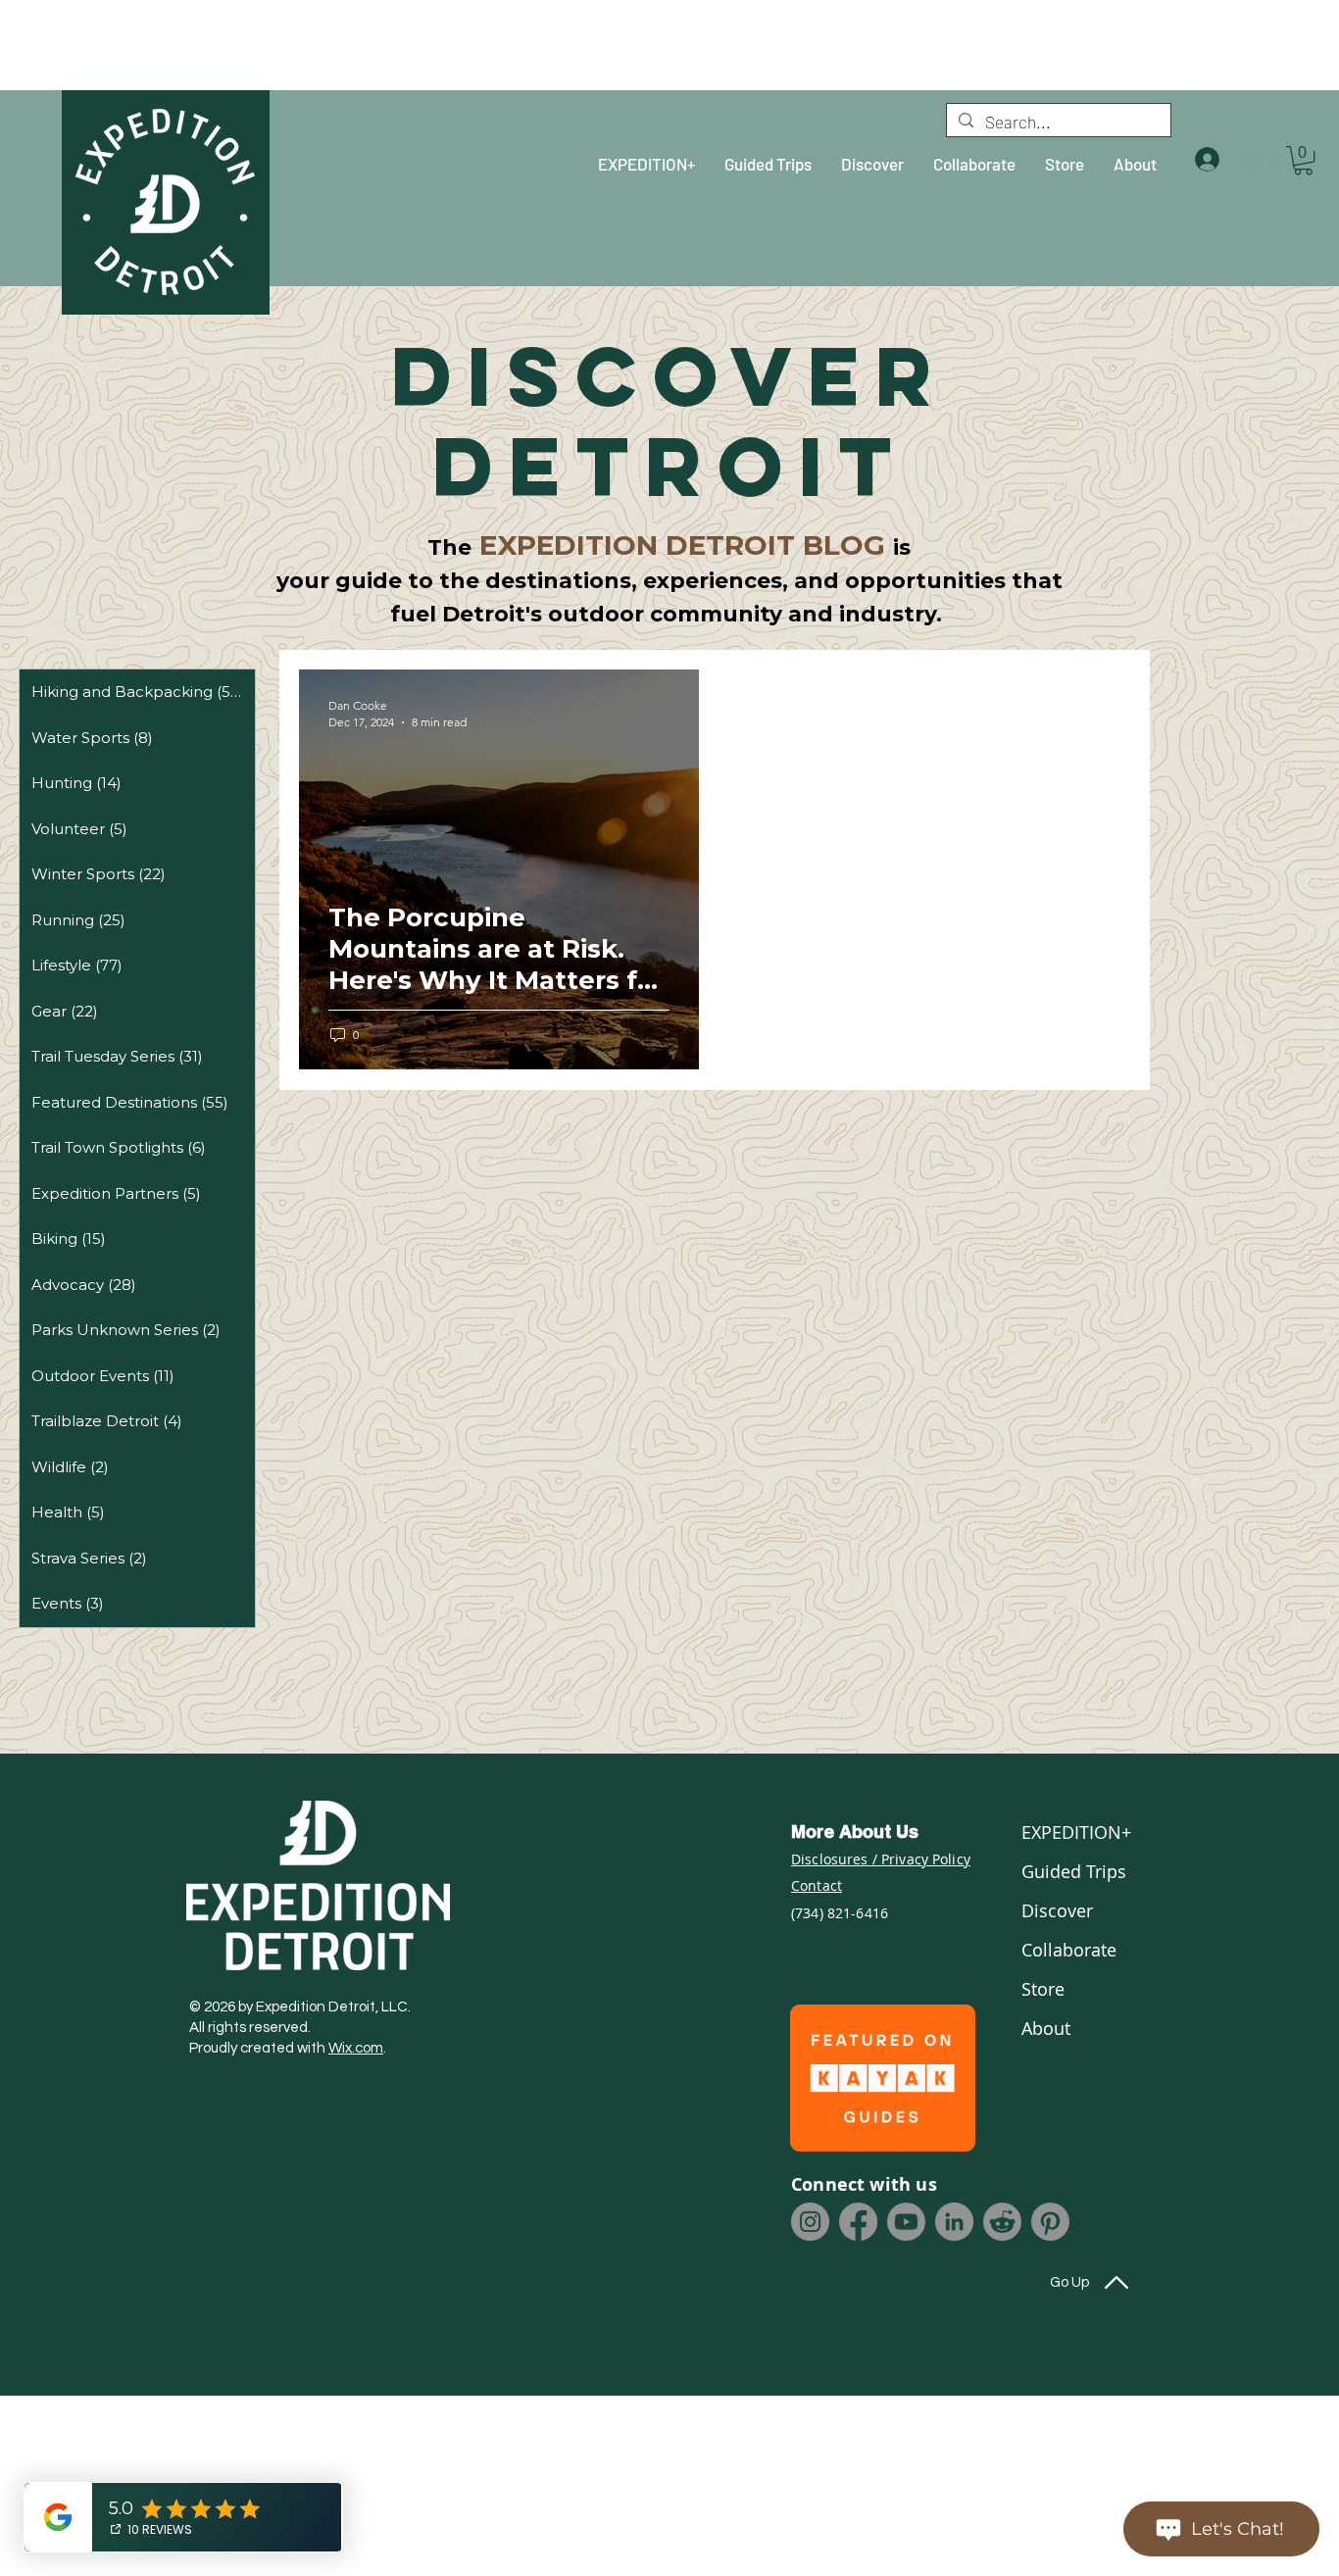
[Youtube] (906, 2222)
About (1046, 2028)
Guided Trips (1074, 1871)
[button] (1303, 160)
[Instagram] (810, 2222)
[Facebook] (858, 2222)
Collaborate (1069, 1950)
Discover (1057, 1910)
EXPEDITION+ (1074, 1832)
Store (1043, 1989)
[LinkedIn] (954, 2222)
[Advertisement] (172, 44)
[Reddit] (1002, 2222)
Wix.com (356, 2048)
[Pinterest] (1050, 2222)
